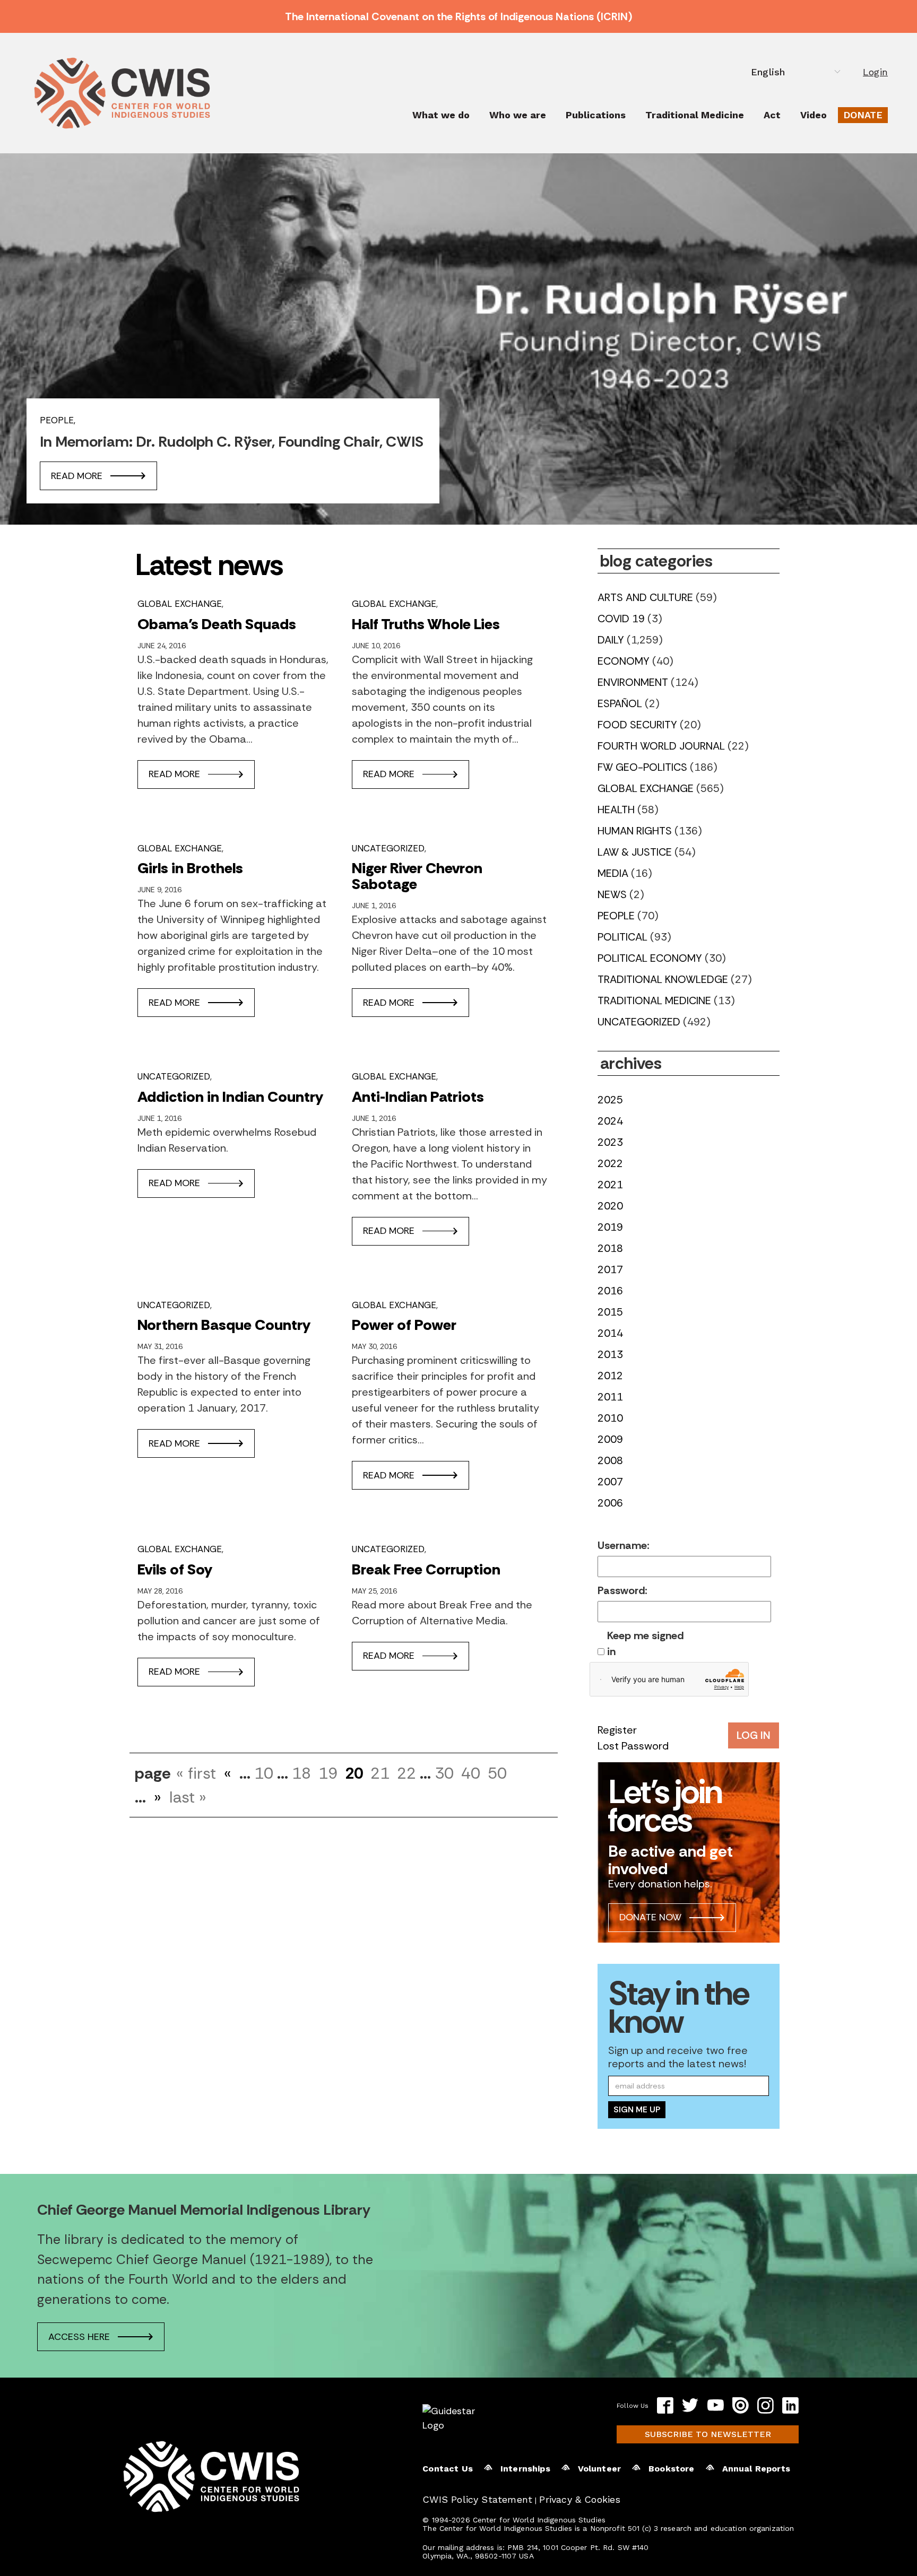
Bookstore (671, 2469)
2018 (610, 1248)
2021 (610, 1185)
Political (622, 937)
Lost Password (633, 1746)
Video (814, 115)
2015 (610, 1312)
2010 (610, 1418)
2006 (610, 1503)
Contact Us (448, 2469)
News (612, 894)
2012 (610, 1376)
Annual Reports (756, 2469)
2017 (610, 1269)
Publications (596, 115)
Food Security (637, 725)
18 (301, 1773)
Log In (754, 1735)
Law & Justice (635, 852)
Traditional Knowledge (663, 979)
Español (620, 703)
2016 (610, 1291)
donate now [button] (650, 1917)
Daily (611, 640)
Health (616, 810)
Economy (624, 661)
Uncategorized (388, 848)
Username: (624, 1545)
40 (471, 1773)
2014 (610, 1333)
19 (328, 1773)
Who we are (518, 115)
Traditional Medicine (695, 115)
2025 (610, 1100)
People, (58, 420)
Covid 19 (621, 619)
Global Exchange (180, 604)
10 (264, 1773)
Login (875, 72)
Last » (188, 1797)
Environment (633, 682)
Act (772, 115)
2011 (610, 1397)
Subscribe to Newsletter (708, 2434)
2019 (610, 1227)
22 (406, 1773)
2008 (610, 1460)
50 (497, 1773)
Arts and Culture (645, 597)
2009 (610, 1439)
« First (196, 1773)
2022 (610, 1163)
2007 (610, 1482)
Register (617, 1730)
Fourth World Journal (661, 746)
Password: (622, 1590)
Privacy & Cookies (580, 2499)
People (616, 916)
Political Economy (650, 958)
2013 (610, 1354)
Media (613, 873)
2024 (610, 1121)
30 (444, 1773)
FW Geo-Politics (642, 767)
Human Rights (635, 831)
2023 (610, 1142)
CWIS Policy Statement (477, 2499)
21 (380, 1773)
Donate (863, 115)
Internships (525, 2469)
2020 (610, 1206)
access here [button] (79, 2337)
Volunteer (599, 2469)
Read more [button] (77, 476)
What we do (441, 115)
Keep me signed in (645, 1643)
